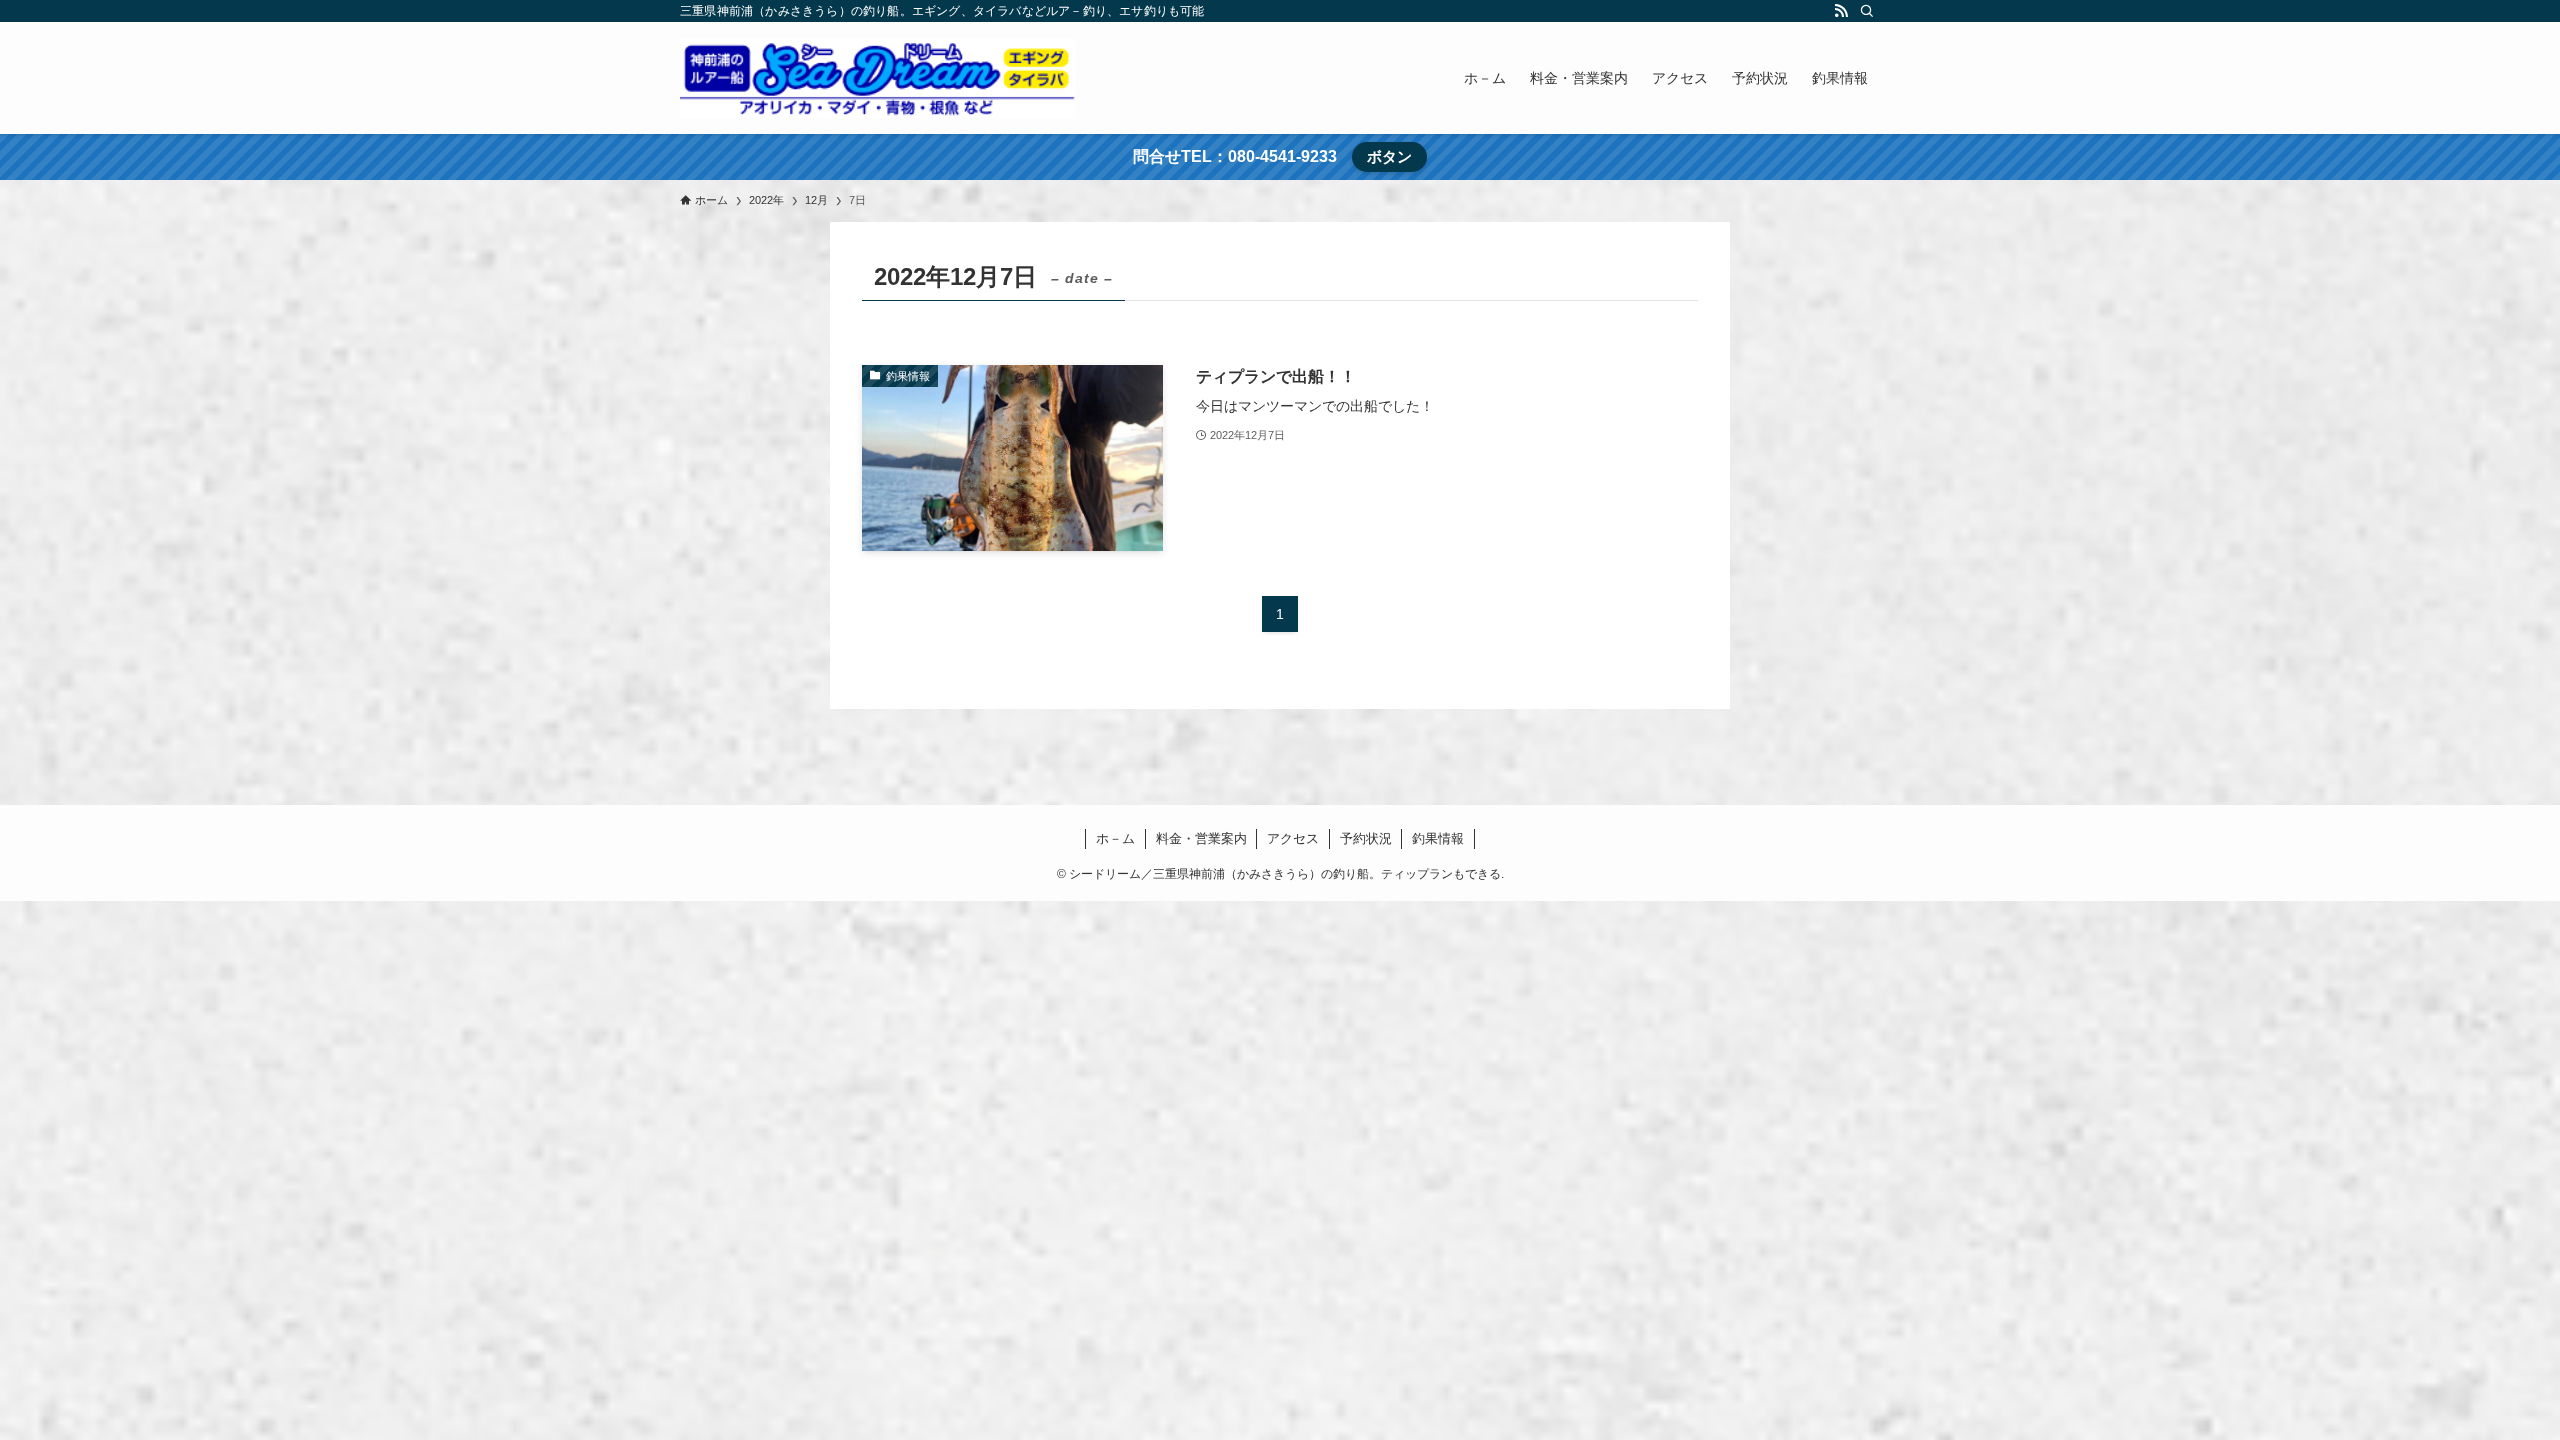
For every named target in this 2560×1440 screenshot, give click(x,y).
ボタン (1389, 156)
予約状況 (1366, 838)
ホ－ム (1115, 838)
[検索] (1867, 11)
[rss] (1841, 11)
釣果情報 (1438, 838)
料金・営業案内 (1201, 838)
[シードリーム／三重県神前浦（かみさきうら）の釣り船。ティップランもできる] (877, 78)
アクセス (1293, 838)
